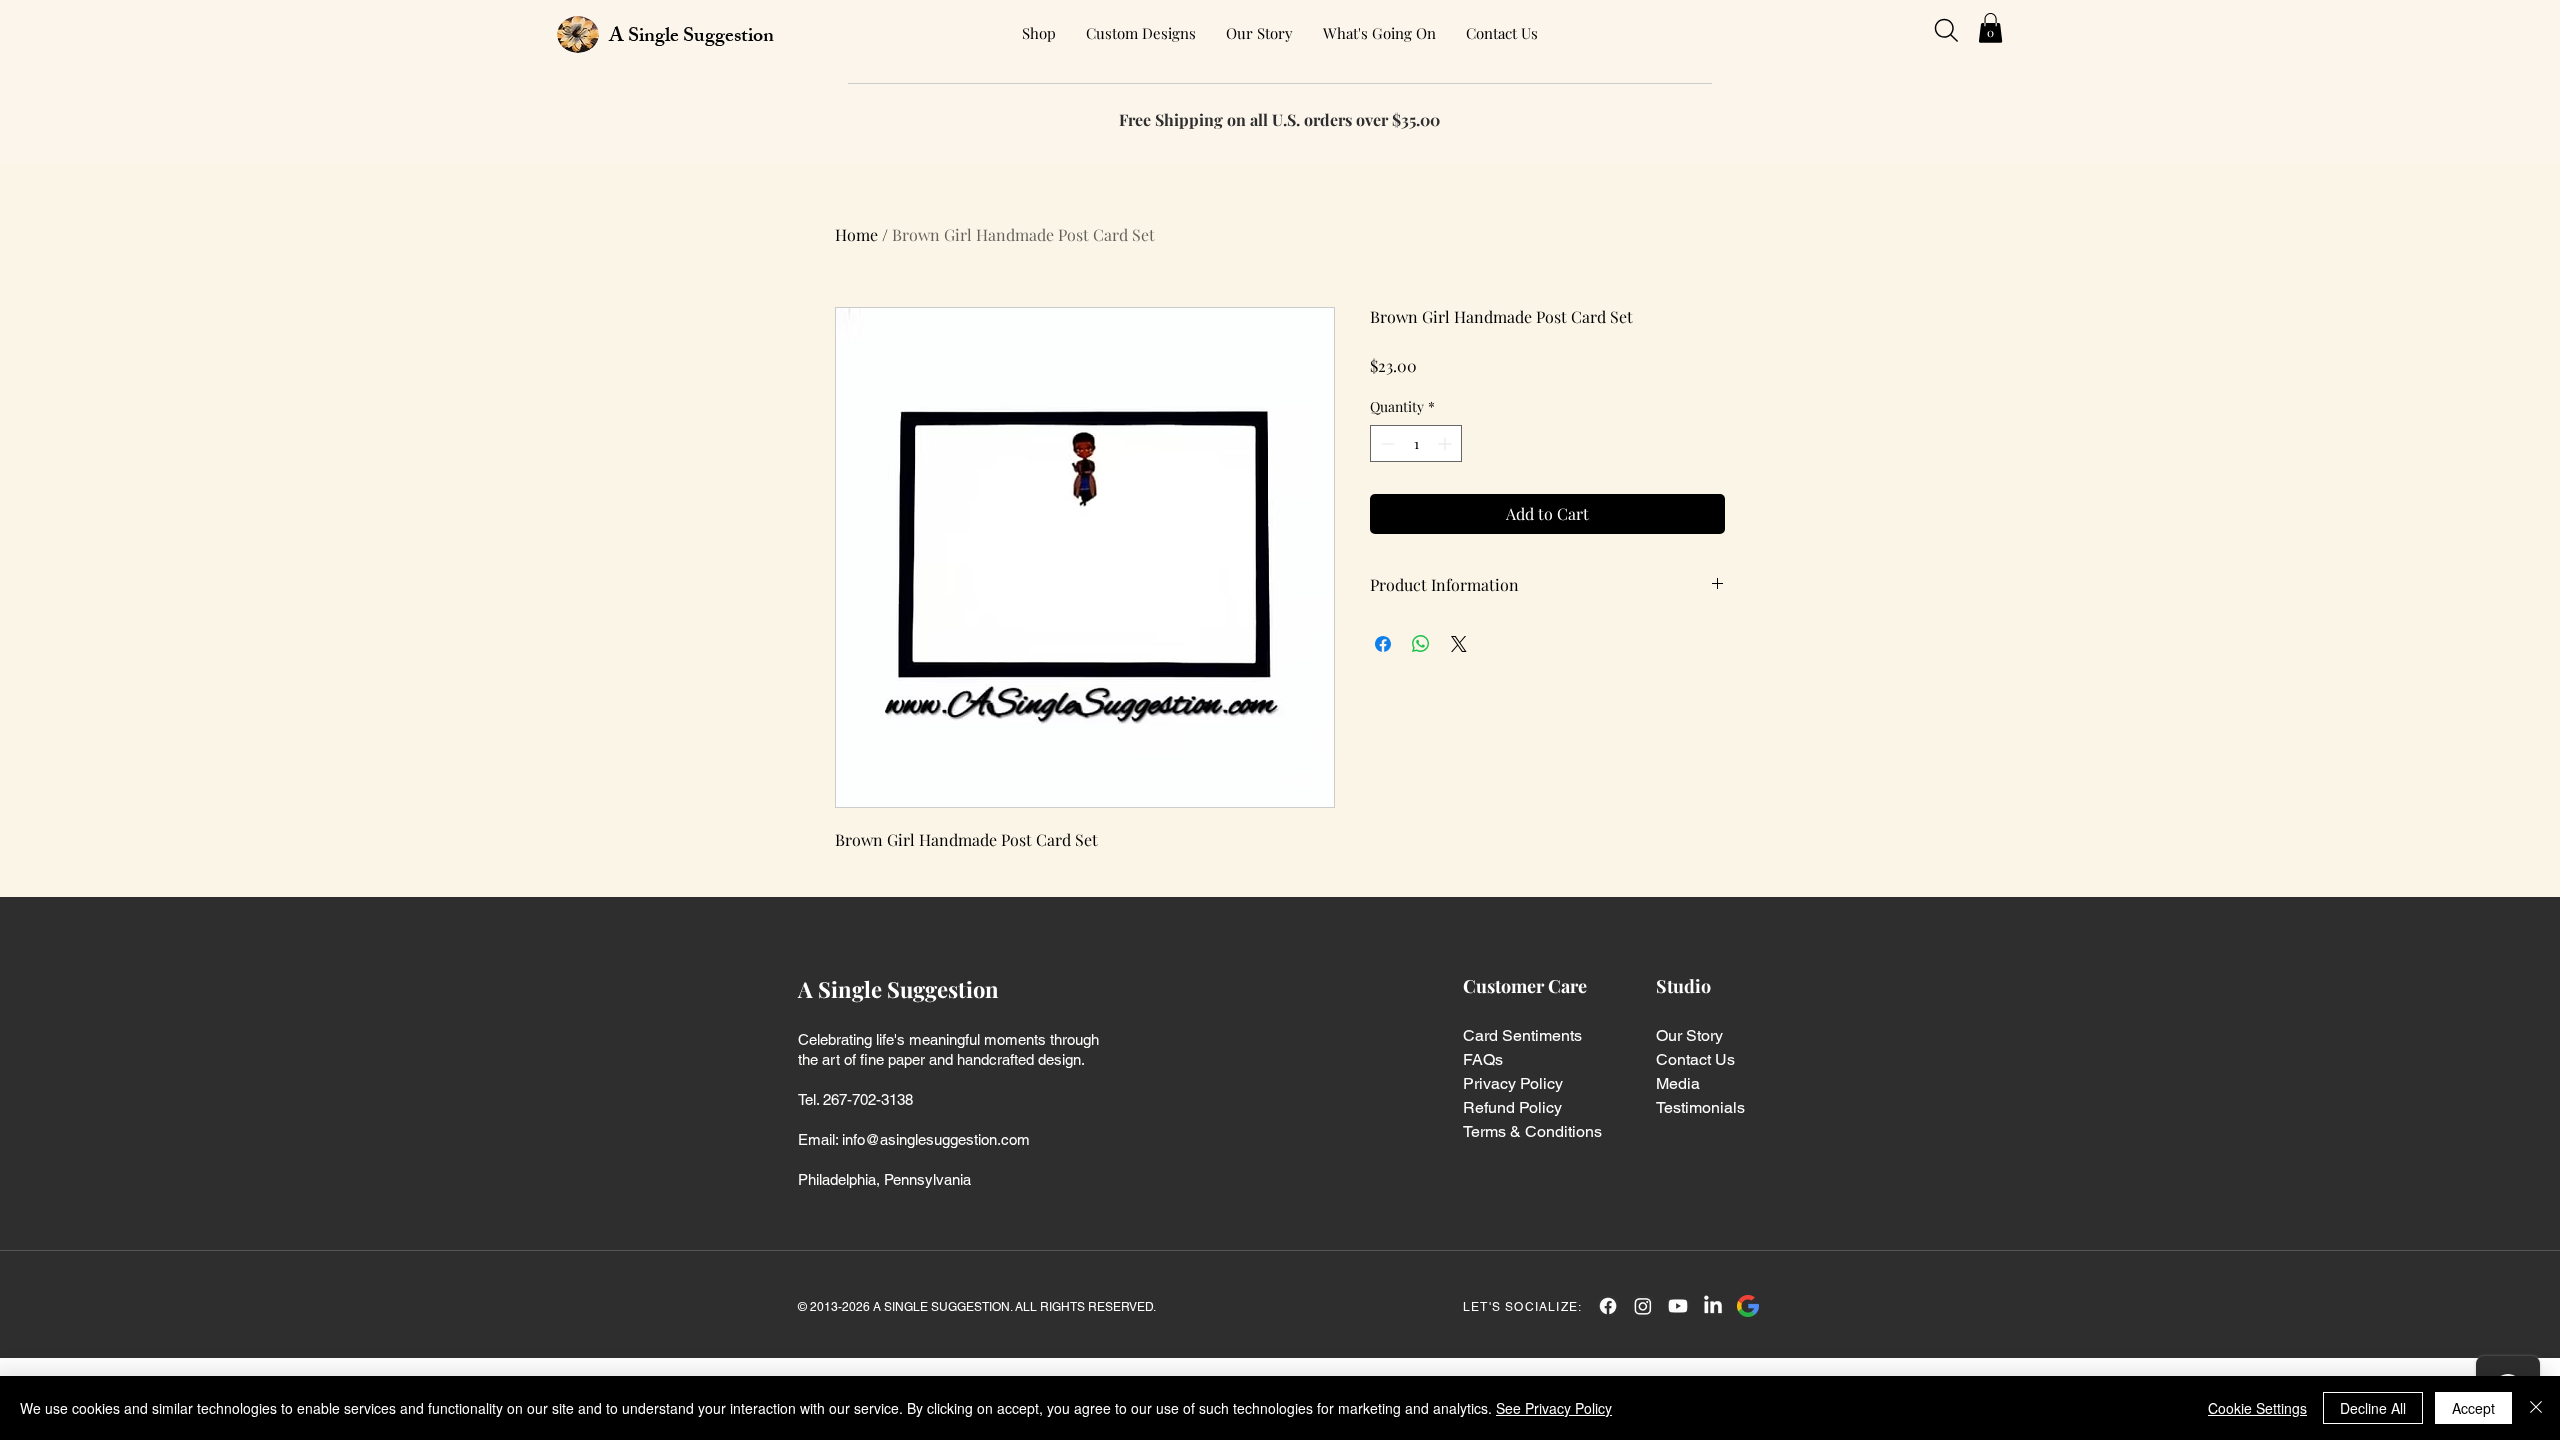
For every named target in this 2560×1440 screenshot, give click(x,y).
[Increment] (1446, 443)
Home (856, 234)
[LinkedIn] (1713, 1306)
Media (1678, 1083)
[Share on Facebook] (1383, 644)
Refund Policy (1512, 1107)
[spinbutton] (1416, 443)
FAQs (1483, 1059)
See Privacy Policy (1554, 1408)
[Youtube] (1678, 1306)
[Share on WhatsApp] (1421, 644)
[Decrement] (1385, 443)
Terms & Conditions (1532, 1131)
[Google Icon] (1748, 1306)
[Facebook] (1608, 1306)
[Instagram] (1643, 1306)
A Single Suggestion (691, 37)
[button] (1990, 28)
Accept (2473, 1408)
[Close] (2536, 1408)
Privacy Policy (1513, 1083)
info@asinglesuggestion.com (936, 1139)
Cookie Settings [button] (2257, 1408)
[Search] (1946, 30)
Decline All (2373, 1408)
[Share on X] (1459, 644)
